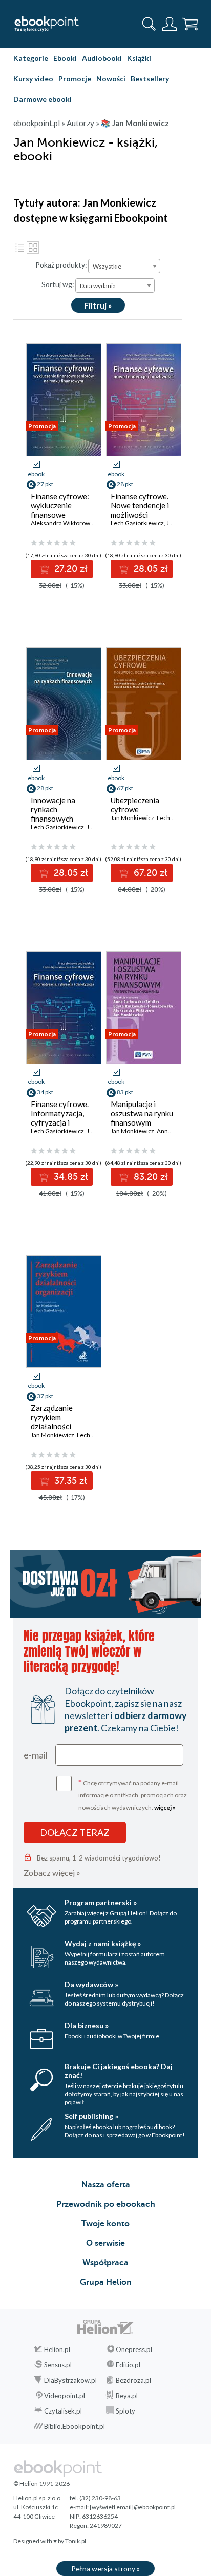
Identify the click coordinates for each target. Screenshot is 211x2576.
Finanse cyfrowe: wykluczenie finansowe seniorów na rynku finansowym (62, 515)
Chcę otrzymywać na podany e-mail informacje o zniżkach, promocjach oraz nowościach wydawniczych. (133, 1794)
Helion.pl (57, 2349)
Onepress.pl (134, 2349)
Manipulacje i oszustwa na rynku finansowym (142, 1113)
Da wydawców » (91, 1984)
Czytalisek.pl (63, 2411)
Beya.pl (127, 2396)
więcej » (165, 1807)
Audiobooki (102, 58)
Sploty (125, 2411)
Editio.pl (128, 2365)
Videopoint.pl (65, 2396)
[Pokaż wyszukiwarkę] (149, 24)
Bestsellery (150, 79)
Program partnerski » (101, 1902)
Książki (139, 58)
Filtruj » (98, 305)
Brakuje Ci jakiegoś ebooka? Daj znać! (119, 2071)
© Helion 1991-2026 (41, 2483)
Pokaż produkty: (61, 265)
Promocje (75, 79)
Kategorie (31, 58)
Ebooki (65, 58)
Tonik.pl (76, 2541)
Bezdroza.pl (133, 2380)
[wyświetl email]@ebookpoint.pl (133, 2507)
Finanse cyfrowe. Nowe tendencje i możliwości (140, 505)
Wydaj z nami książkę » (103, 1943)
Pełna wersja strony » (105, 2569)
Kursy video (33, 79)
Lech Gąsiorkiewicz (137, 523)
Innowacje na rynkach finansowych (53, 809)
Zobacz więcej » (52, 1873)
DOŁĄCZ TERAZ (75, 1832)
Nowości (111, 79)
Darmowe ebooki (43, 99)
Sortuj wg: (58, 284)
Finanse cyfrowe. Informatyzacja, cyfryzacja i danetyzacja (60, 1118)
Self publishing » (91, 2116)
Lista (19, 248)
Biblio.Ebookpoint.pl (75, 2426)
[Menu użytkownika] (170, 24)
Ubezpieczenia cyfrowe (135, 805)
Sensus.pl (58, 2365)
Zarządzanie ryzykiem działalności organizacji (52, 1422)
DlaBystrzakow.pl (70, 2380)
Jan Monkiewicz (132, 818)
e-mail (36, 1755)
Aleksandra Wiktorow (60, 523)
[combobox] (124, 266)
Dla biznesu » (87, 2025)
